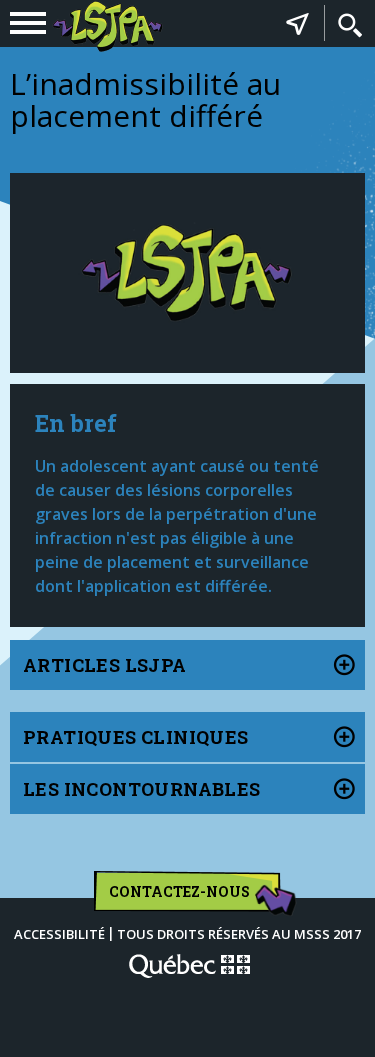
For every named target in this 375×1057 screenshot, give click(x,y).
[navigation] (28, 23)
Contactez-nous (179, 891)
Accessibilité (59, 934)
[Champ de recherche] (350, 25)
